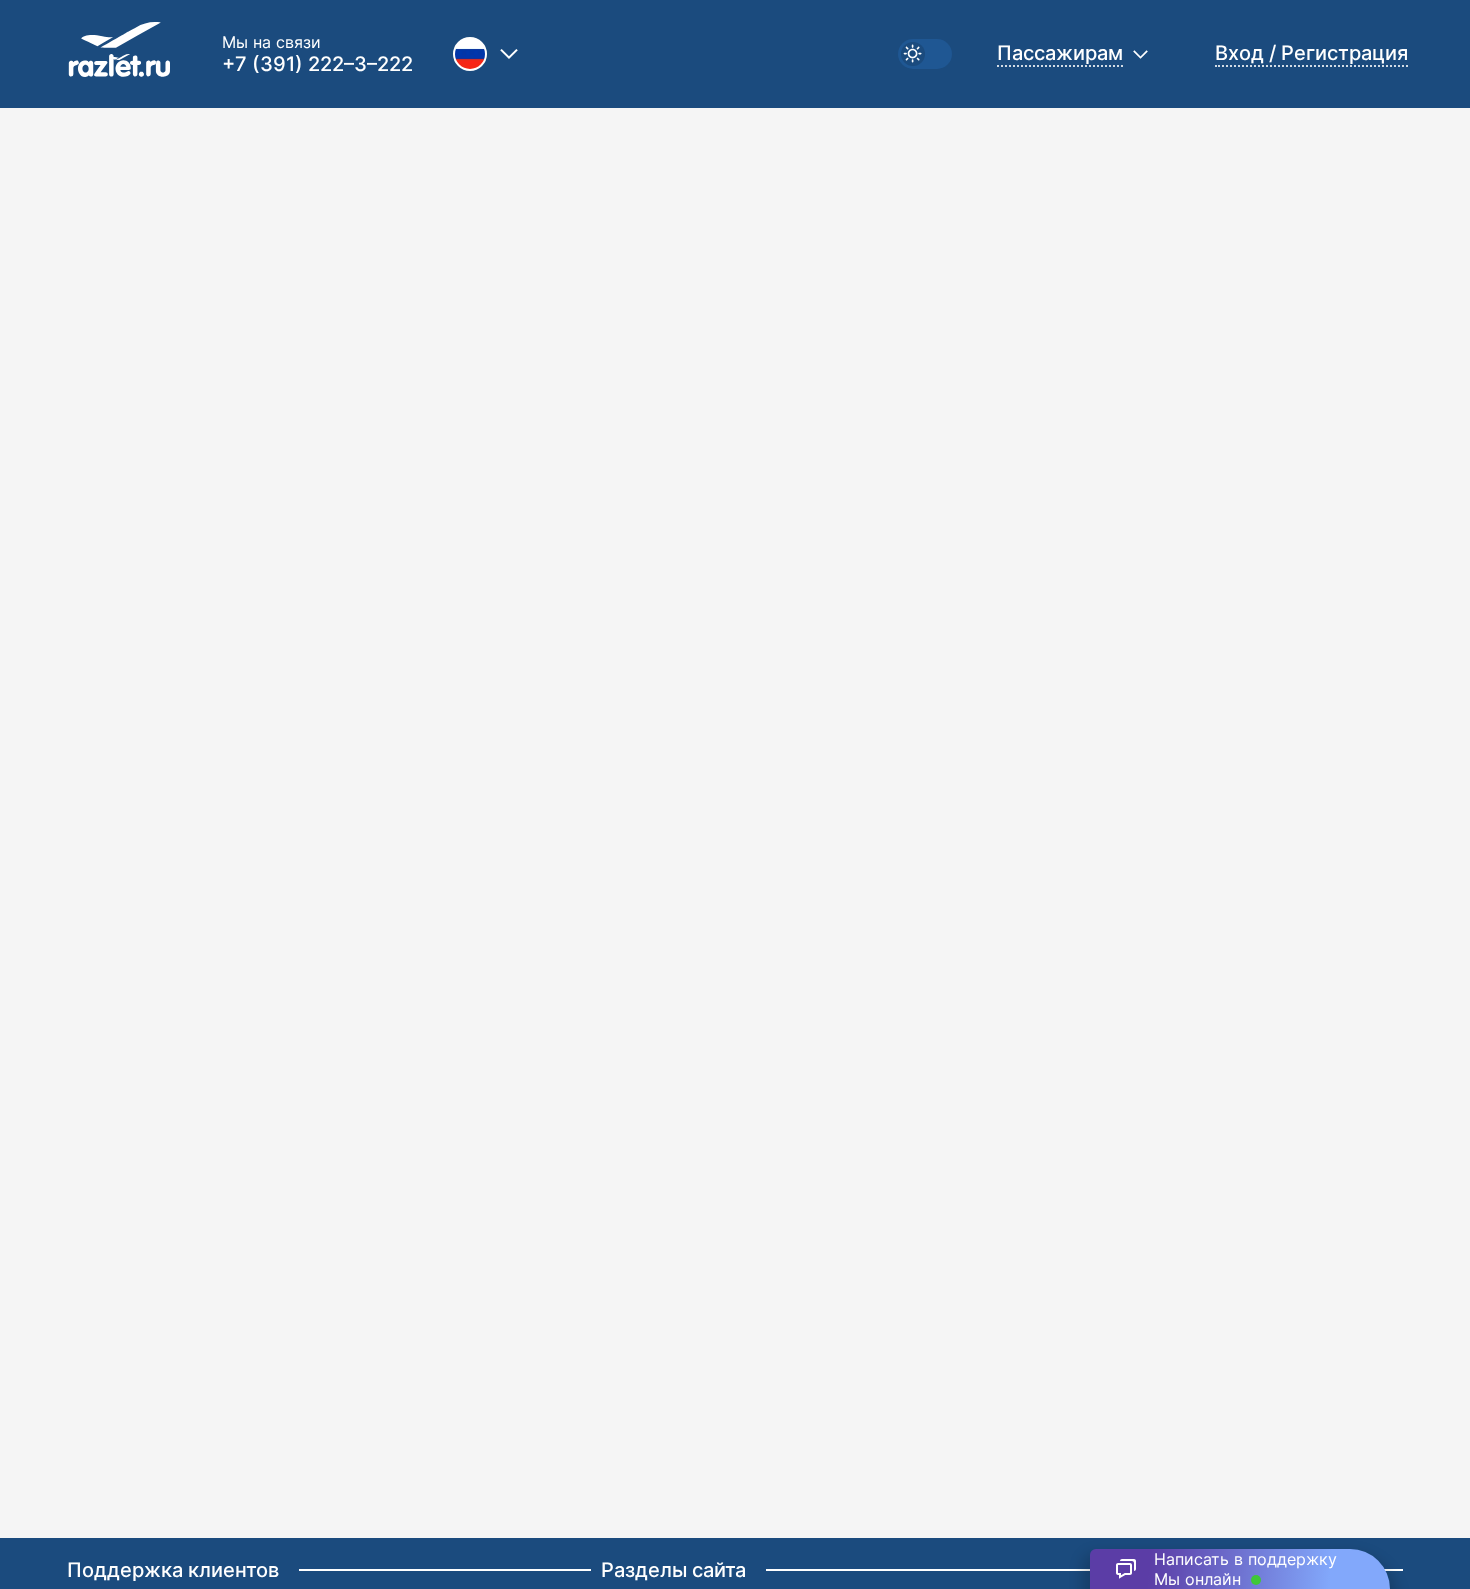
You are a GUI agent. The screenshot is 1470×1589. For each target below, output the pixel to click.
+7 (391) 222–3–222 (317, 64)
